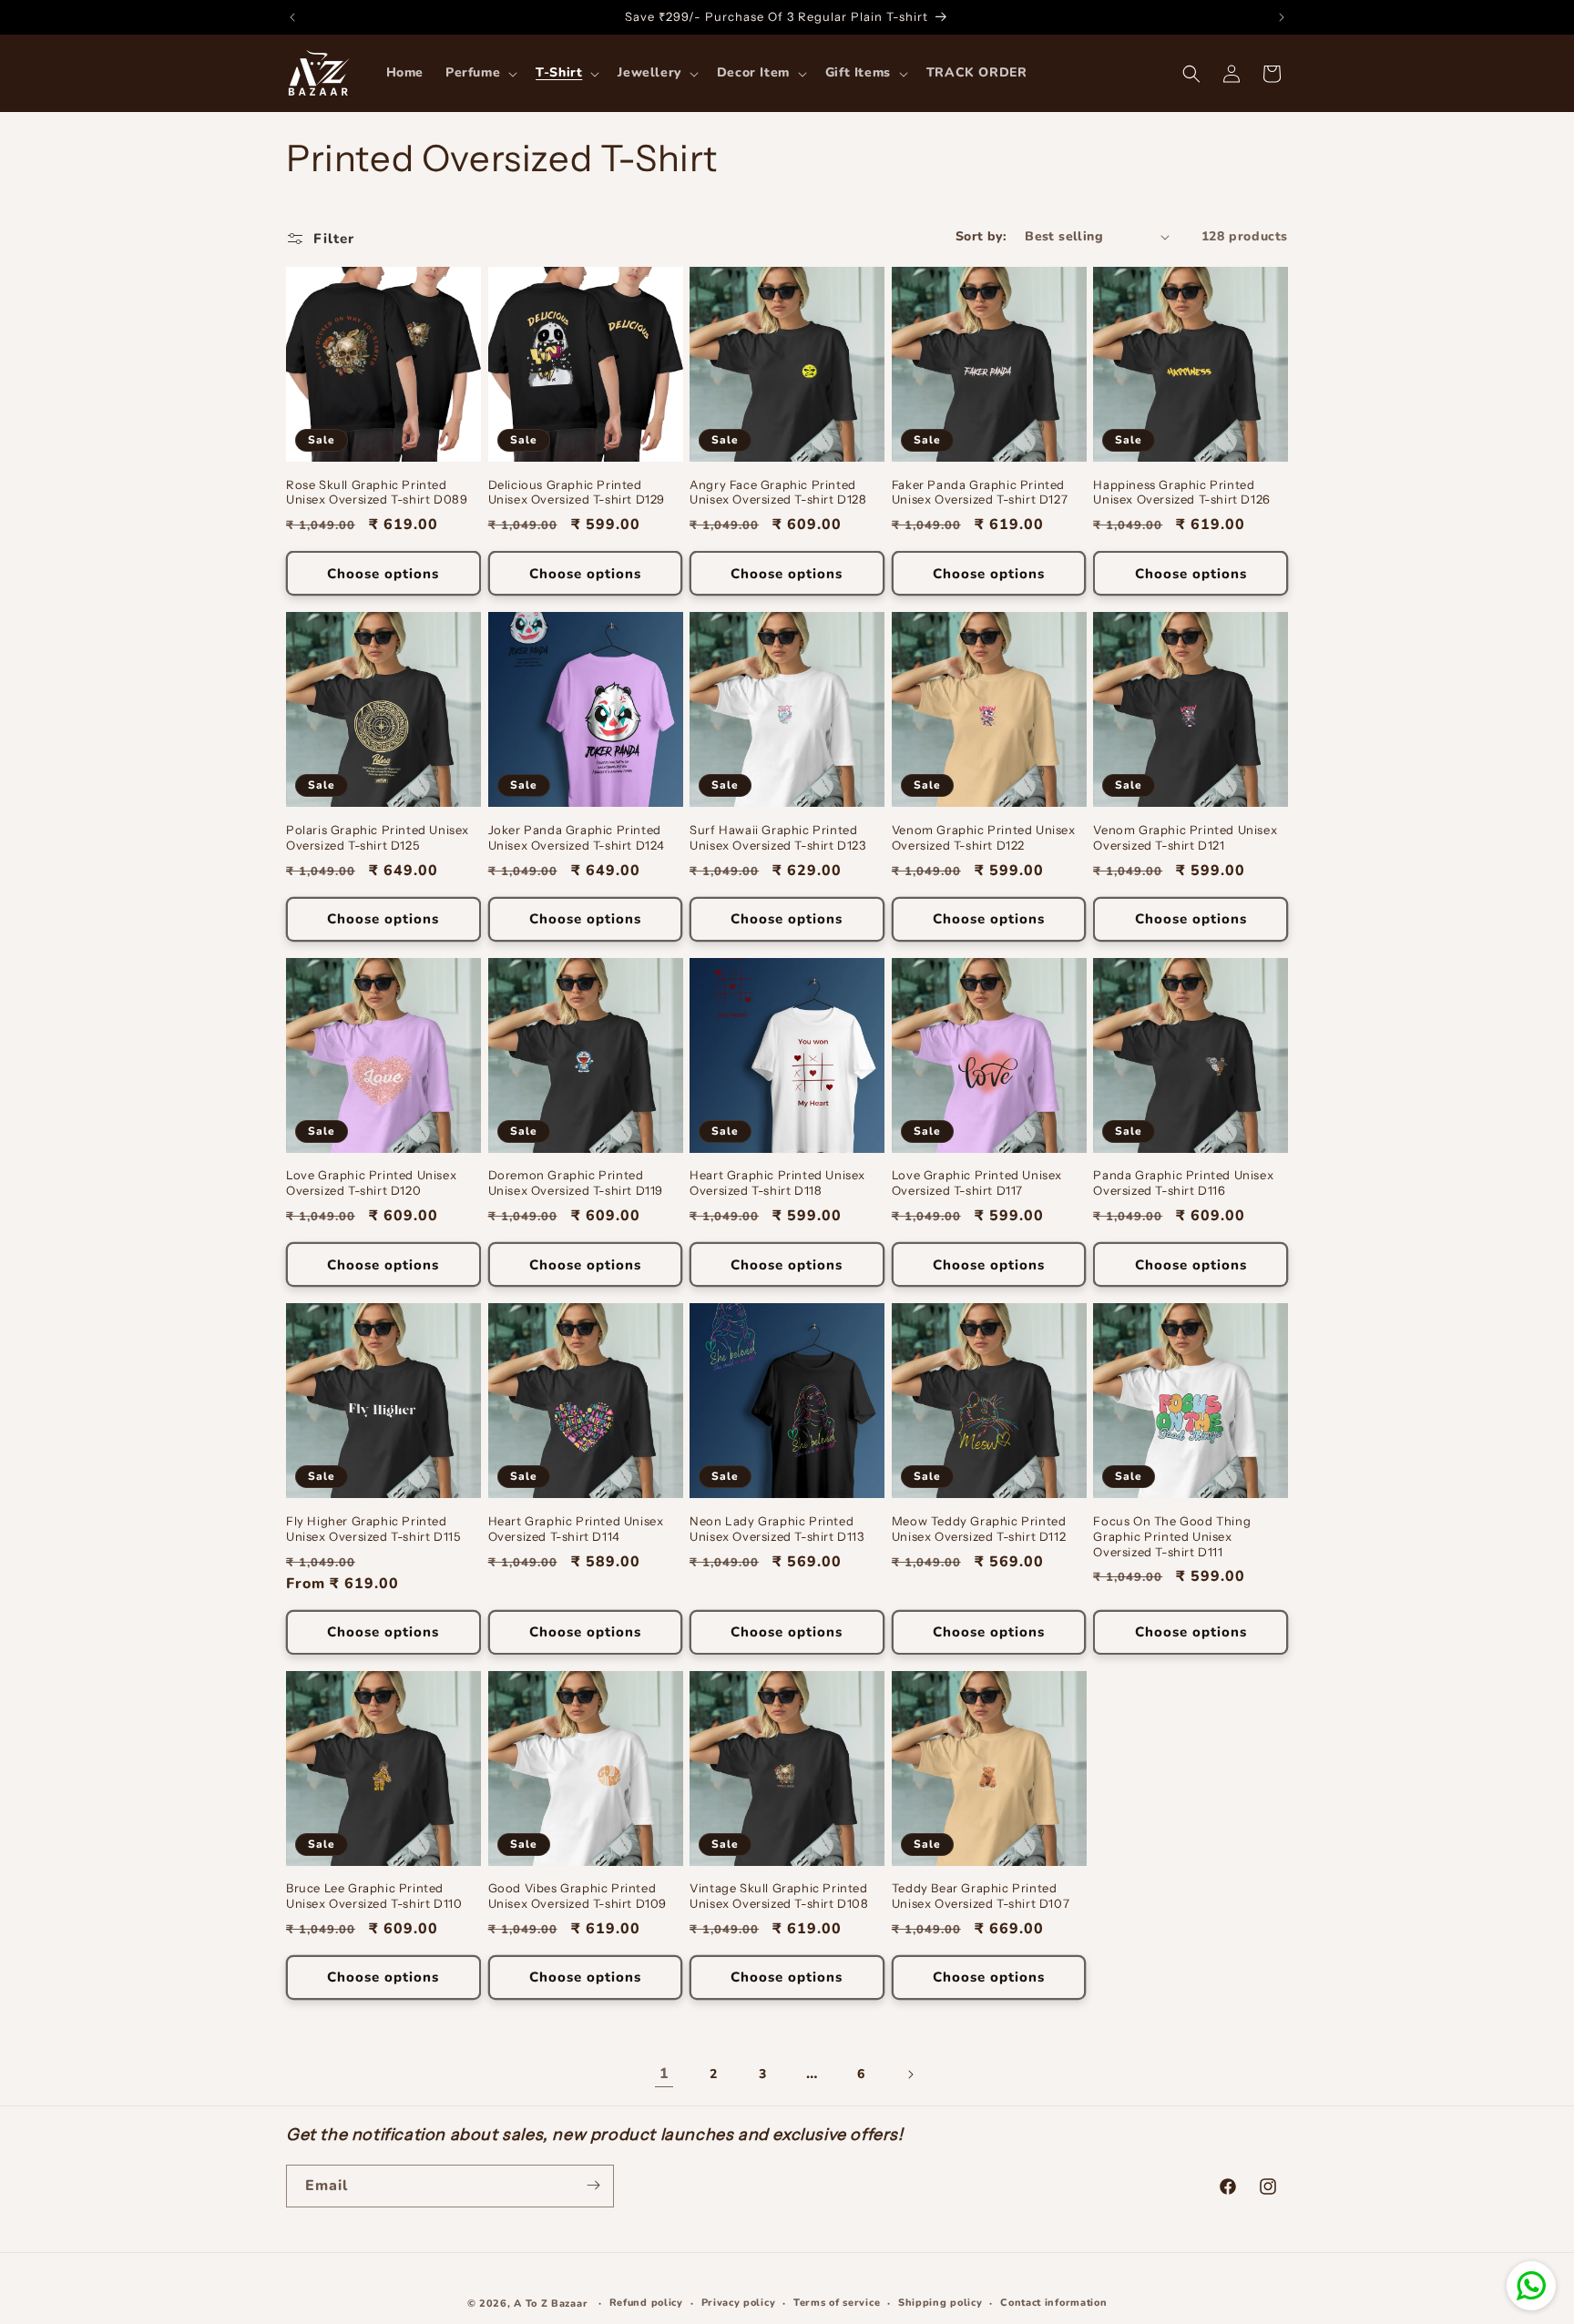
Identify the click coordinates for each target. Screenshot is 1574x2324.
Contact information (1053, 2303)
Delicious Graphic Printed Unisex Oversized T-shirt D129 (577, 492)
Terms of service (837, 2303)
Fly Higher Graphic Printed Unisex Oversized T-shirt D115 (373, 1529)
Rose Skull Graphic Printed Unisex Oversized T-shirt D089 (377, 492)
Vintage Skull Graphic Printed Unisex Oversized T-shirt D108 (779, 1896)
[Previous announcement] (292, 17)
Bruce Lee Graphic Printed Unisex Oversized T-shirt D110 (374, 1896)
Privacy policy (739, 2303)
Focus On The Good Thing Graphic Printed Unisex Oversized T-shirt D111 (1172, 1536)
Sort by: (981, 236)
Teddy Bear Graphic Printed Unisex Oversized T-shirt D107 (981, 1896)
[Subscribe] (593, 2185)
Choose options (383, 574)
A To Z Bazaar (551, 2304)
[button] (480, 73)
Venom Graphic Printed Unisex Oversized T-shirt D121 (1185, 837)
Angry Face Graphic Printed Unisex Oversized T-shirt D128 (778, 492)
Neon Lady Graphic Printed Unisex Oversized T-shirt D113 (777, 1529)
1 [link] (664, 2074)
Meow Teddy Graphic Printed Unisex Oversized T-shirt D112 (979, 1529)
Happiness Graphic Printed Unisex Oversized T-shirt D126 (1181, 492)
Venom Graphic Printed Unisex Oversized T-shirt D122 (984, 837)
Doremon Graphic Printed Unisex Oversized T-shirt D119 (576, 1182)
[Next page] (910, 2074)
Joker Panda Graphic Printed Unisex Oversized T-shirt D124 (577, 837)
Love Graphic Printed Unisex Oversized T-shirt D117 (977, 1182)
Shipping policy (940, 2303)
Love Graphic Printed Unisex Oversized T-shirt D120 (371, 1182)
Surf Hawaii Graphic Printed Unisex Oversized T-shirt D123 (777, 837)
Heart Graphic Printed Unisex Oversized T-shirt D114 (576, 1529)
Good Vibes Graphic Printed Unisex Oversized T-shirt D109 (577, 1896)
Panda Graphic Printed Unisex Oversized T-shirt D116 (1183, 1182)
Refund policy (646, 2303)
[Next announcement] (1282, 17)
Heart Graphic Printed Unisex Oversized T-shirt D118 (777, 1182)
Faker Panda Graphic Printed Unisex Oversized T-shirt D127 (980, 492)
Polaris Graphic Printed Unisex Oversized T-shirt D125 (378, 837)
